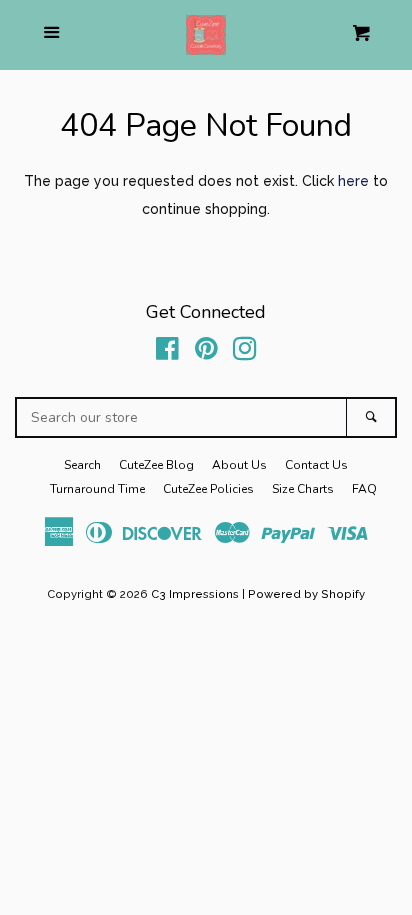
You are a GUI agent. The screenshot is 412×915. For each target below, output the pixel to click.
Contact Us (316, 465)
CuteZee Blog (156, 465)
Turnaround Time (97, 489)
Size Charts (303, 489)
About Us (239, 465)
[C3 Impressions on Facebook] (167, 353)
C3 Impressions (195, 594)
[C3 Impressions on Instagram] (245, 353)
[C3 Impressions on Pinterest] (206, 353)
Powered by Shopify (306, 594)
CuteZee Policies (208, 489)
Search (82, 465)
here (353, 181)
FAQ (364, 489)
